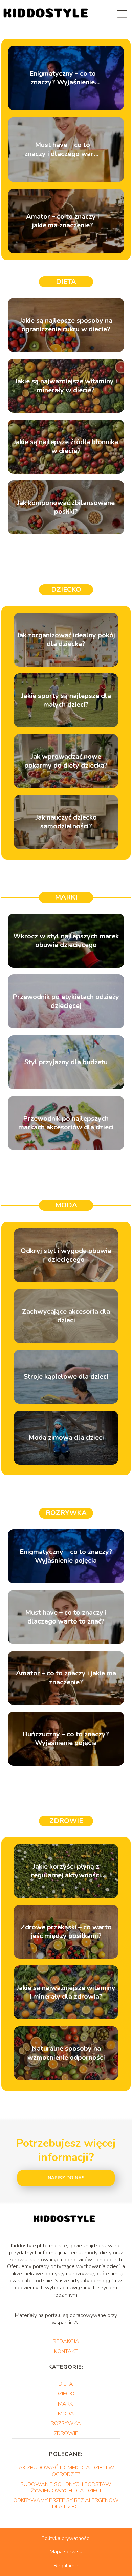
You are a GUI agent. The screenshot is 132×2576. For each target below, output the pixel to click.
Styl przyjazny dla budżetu (66, 1062)
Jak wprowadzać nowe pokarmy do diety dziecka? (66, 761)
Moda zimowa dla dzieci (66, 1438)
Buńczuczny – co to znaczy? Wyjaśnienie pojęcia (66, 1739)
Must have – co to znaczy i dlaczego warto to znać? (62, 150)
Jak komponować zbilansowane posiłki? (66, 507)
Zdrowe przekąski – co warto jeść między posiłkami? (66, 1932)
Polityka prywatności (66, 2538)
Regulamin (66, 2566)
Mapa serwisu (66, 2552)
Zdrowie (66, 1821)
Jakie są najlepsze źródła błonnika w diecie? (66, 447)
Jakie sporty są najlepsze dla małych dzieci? (66, 700)
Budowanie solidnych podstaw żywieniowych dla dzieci (66, 2487)
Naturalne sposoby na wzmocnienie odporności (66, 2053)
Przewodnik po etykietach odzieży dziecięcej (66, 1001)
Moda (66, 1205)
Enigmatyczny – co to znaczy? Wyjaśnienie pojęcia (63, 78)
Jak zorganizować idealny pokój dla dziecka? (66, 640)
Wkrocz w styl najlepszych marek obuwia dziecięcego (66, 941)
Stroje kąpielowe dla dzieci (66, 1377)
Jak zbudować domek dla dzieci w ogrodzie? (66, 2471)
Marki (66, 897)
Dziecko (66, 589)
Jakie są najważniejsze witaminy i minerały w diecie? (66, 386)
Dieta (66, 282)
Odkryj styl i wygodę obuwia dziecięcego (66, 1255)
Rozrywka (66, 1513)
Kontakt (66, 2351)
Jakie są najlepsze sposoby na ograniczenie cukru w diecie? (66, 325)
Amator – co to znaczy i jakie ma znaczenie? (63, 221)
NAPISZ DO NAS (66, 2178)
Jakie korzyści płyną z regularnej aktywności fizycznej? (66, 1871)
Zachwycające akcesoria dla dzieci (66, 1316)
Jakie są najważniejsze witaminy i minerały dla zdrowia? (66, 1992)
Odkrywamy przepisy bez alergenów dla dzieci (66, 2504)
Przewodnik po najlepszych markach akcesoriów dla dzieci (66, 1123)
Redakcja (66, 2341)
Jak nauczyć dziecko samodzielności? (66, 822)
